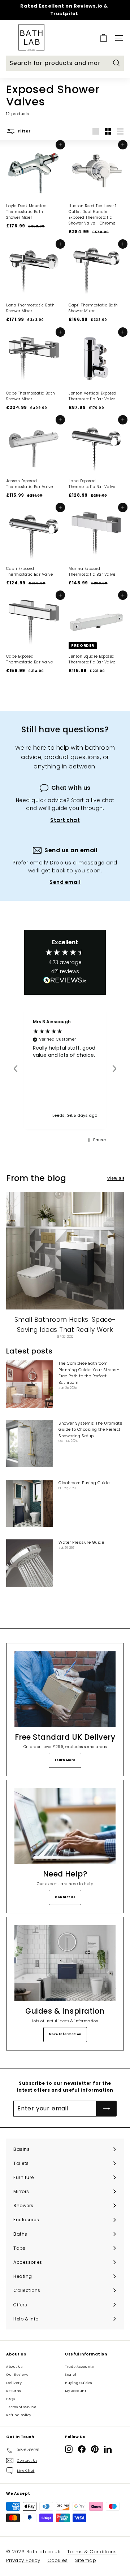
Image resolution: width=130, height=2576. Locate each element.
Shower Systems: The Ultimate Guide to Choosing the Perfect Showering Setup (90, 1429)
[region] (65, 1069)
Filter (24, 131)
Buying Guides (79, 2383)
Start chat (65, 820)
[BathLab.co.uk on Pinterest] (95, 2449)
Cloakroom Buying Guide (84, 1483)
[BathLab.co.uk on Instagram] (69, 2449)
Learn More (65, 1760)
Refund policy (19, 2415)
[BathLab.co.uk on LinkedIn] (108, 2449)
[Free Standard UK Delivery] (65, 1689)
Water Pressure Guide (81, 1542)
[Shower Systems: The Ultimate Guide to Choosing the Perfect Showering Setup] (30, 1444)
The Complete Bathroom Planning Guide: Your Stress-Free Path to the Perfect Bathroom (89, 1373)
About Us (14, 2367)
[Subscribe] (107, 2109)
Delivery (14, 2383)
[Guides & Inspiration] (65, 1963)
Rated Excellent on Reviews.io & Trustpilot (64, 10)
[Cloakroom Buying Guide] (30, 1503)
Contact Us (65, 1897)
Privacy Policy (23, 2560)
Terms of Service (21, 2407)
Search (71, 2375)
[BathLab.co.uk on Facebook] (82, 2449)
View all (116, 1178)
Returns (14, 2391)
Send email (65, 882)
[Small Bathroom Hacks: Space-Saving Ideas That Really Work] (65, 1251)
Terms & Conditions (92, 2552)
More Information (65, 2034)
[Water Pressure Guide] (30, 1563)
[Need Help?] (65, 1826)
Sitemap (86, 2560)
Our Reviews (17, 2375)
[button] (16, 1069)
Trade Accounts (79, 2367)
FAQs (10, 2399)
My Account (76, 2391)
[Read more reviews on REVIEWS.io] (65, 981)
